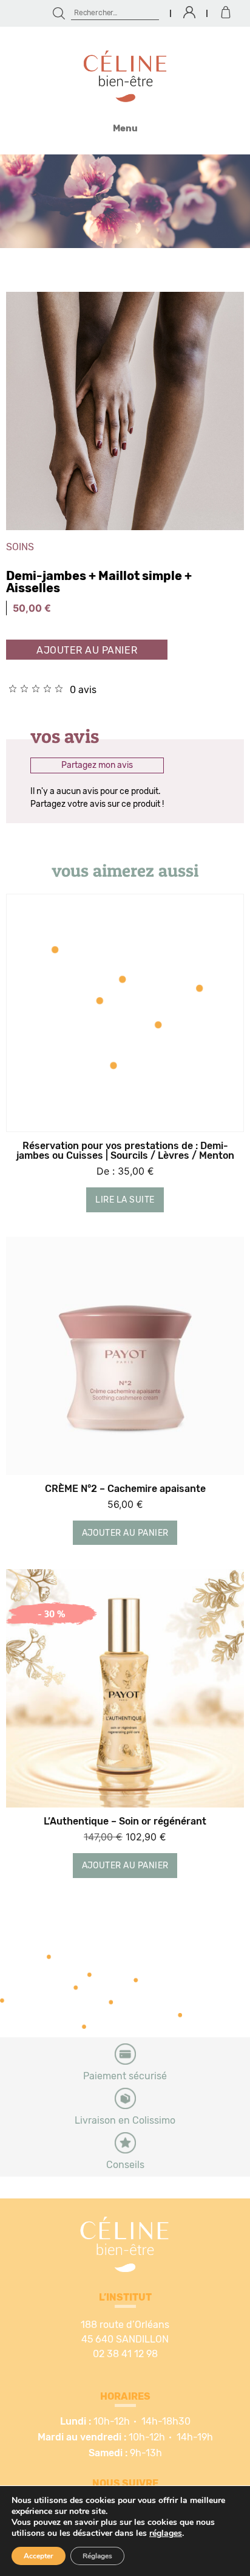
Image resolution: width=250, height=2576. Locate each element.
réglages (166, 2533)
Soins (20, 547)
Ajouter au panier (87, 651)
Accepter (39, 2556)
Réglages (97, 2556)
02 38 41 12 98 (125, 2354)
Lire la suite (125, 1200)
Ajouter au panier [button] (125, 1533)
